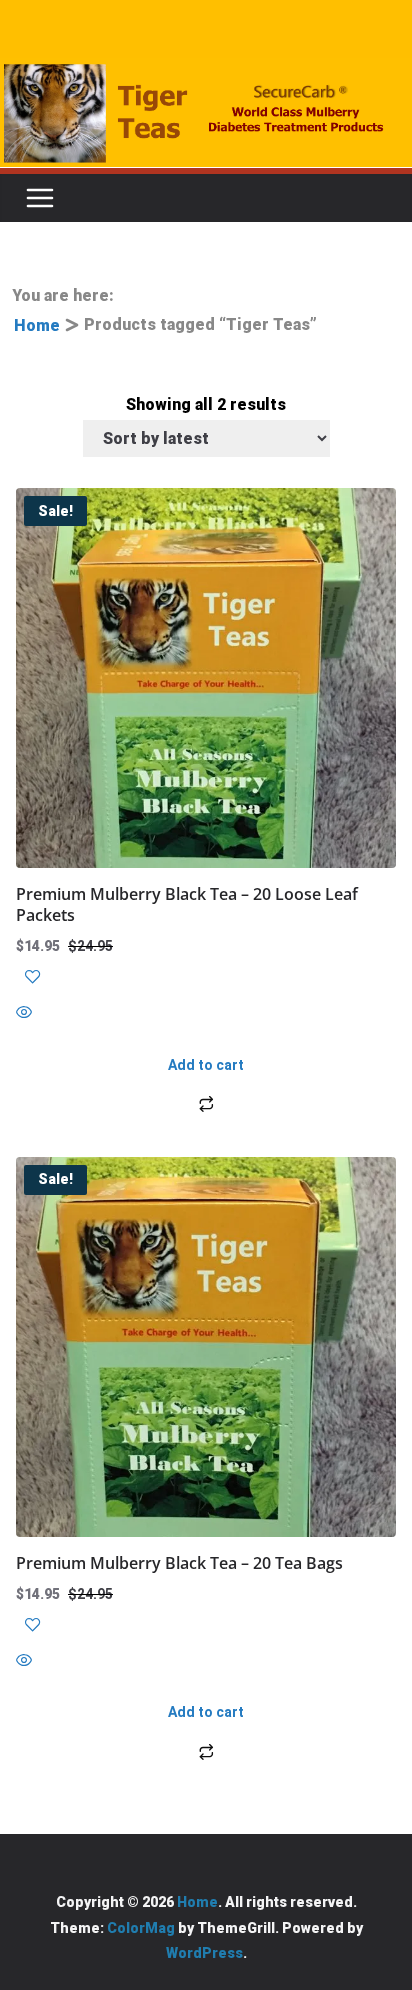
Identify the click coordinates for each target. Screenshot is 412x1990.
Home (37, 325)
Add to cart (206, 1065)
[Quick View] (206, 1014)
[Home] (206, 113)
